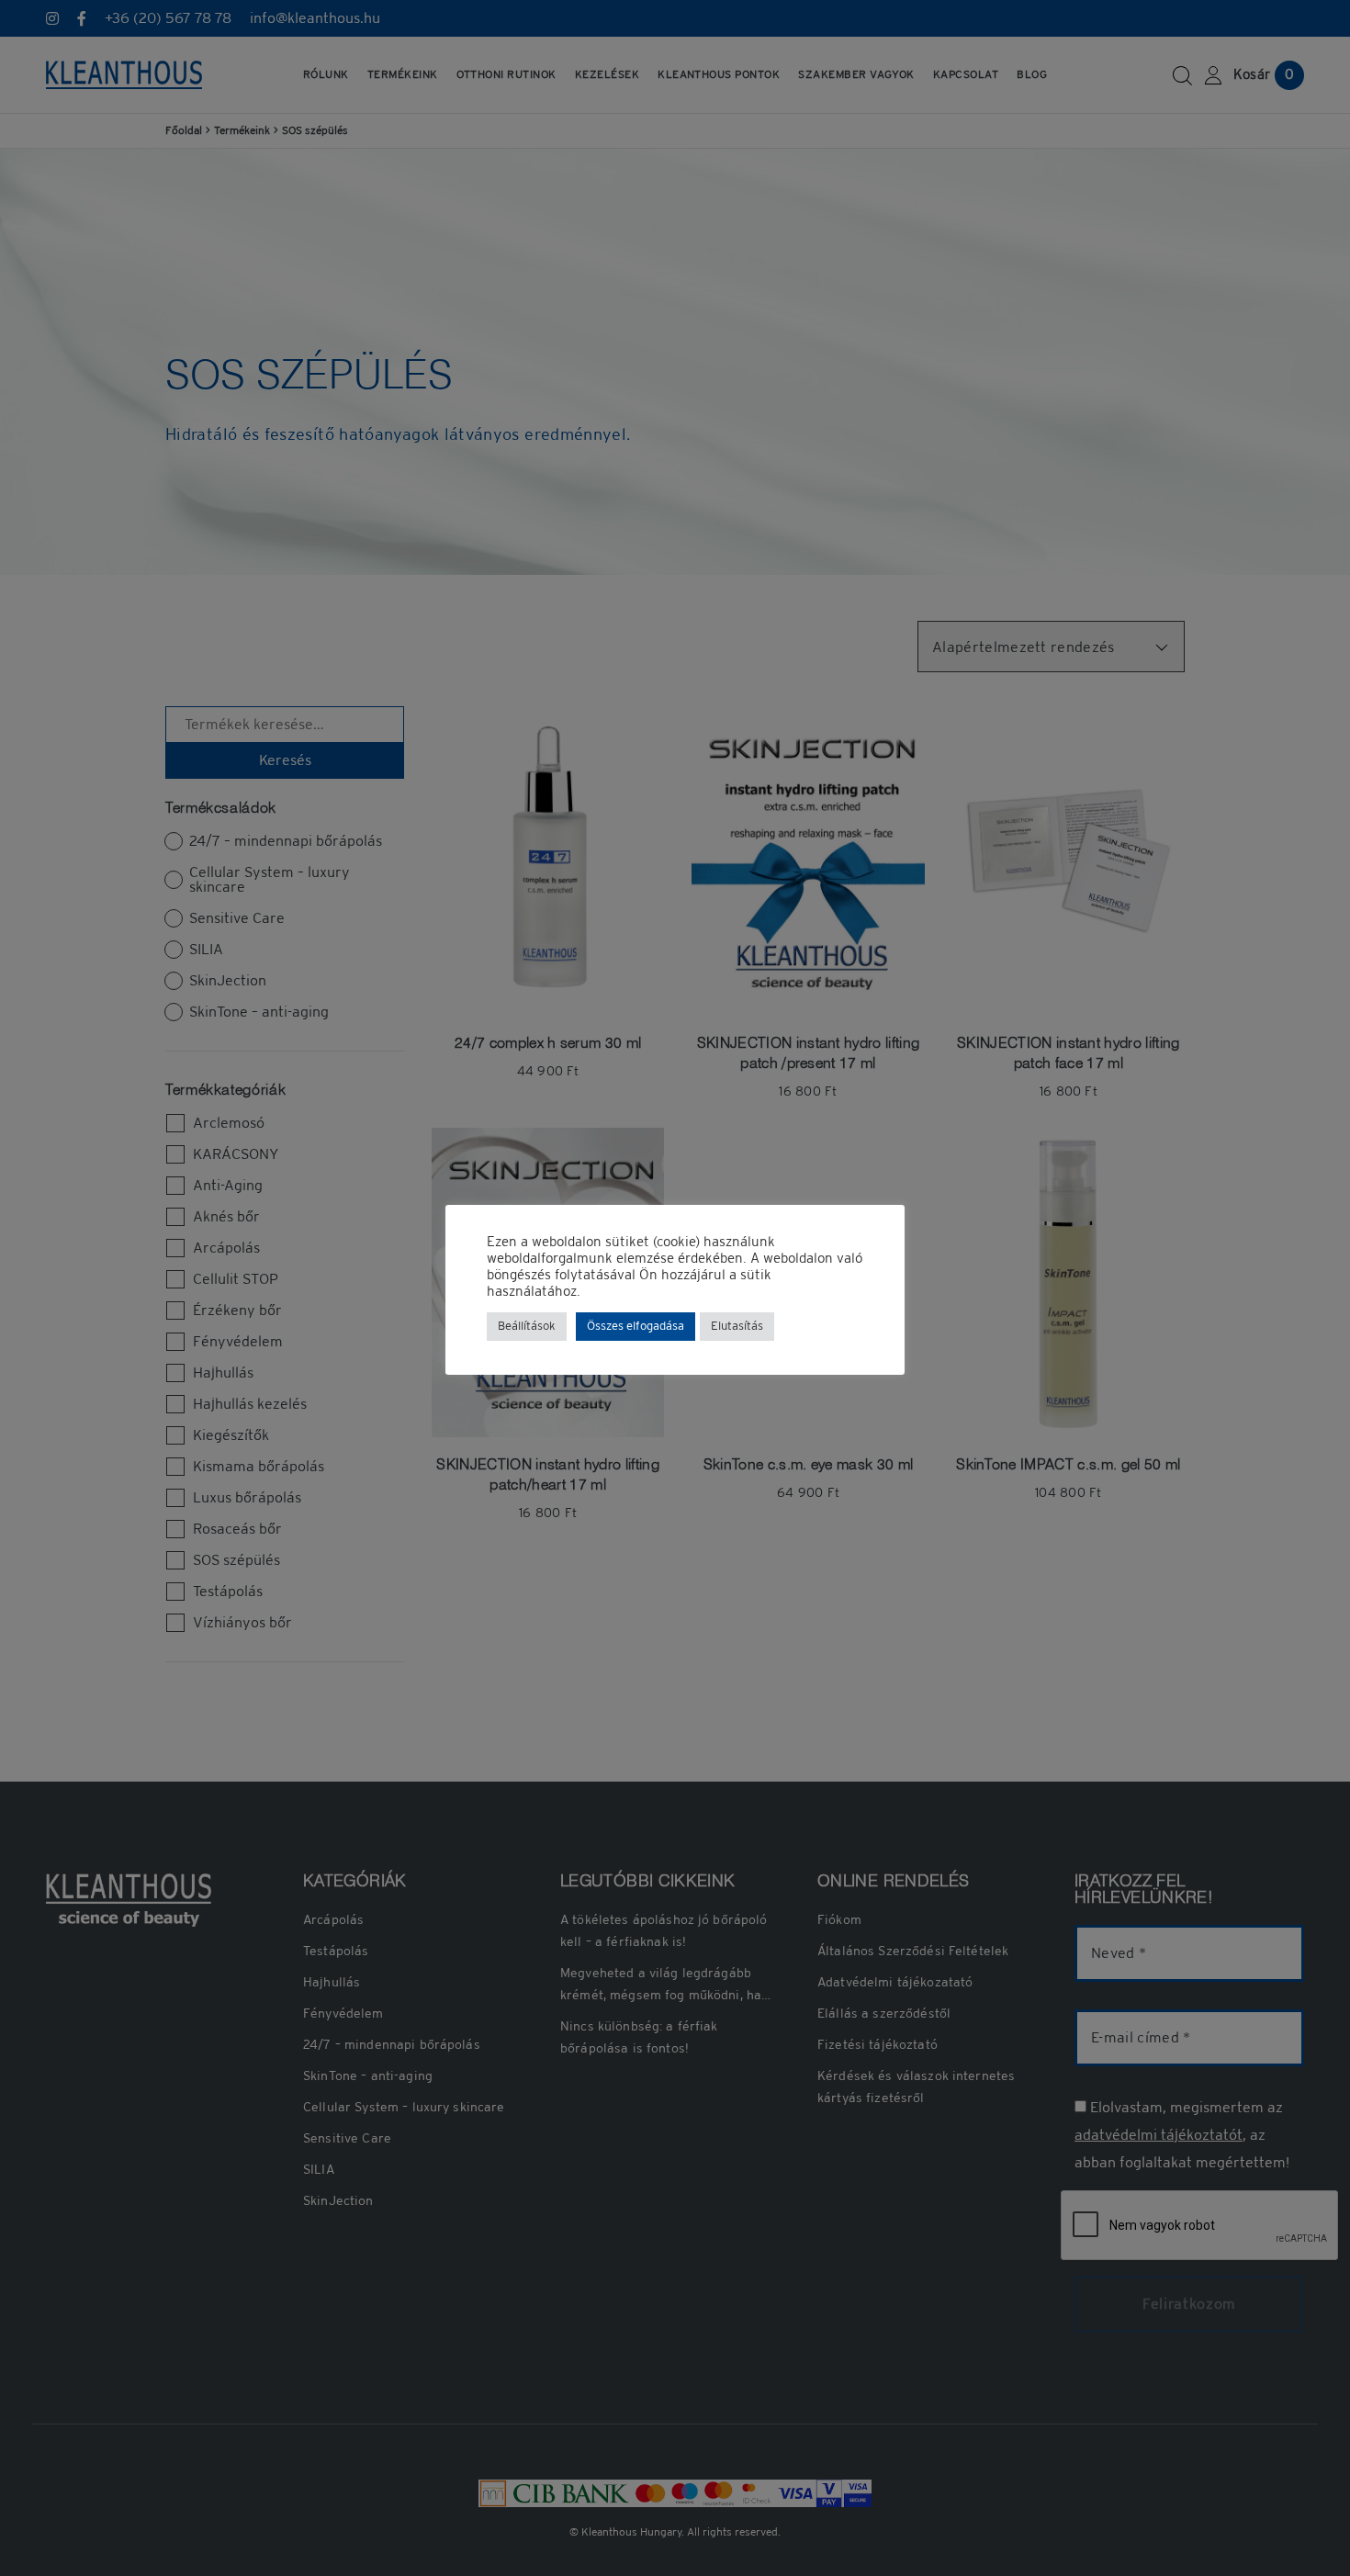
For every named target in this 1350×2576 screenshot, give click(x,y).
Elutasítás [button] (737, 1327)
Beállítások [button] (527, 1327)
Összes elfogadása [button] (636, 1327)
